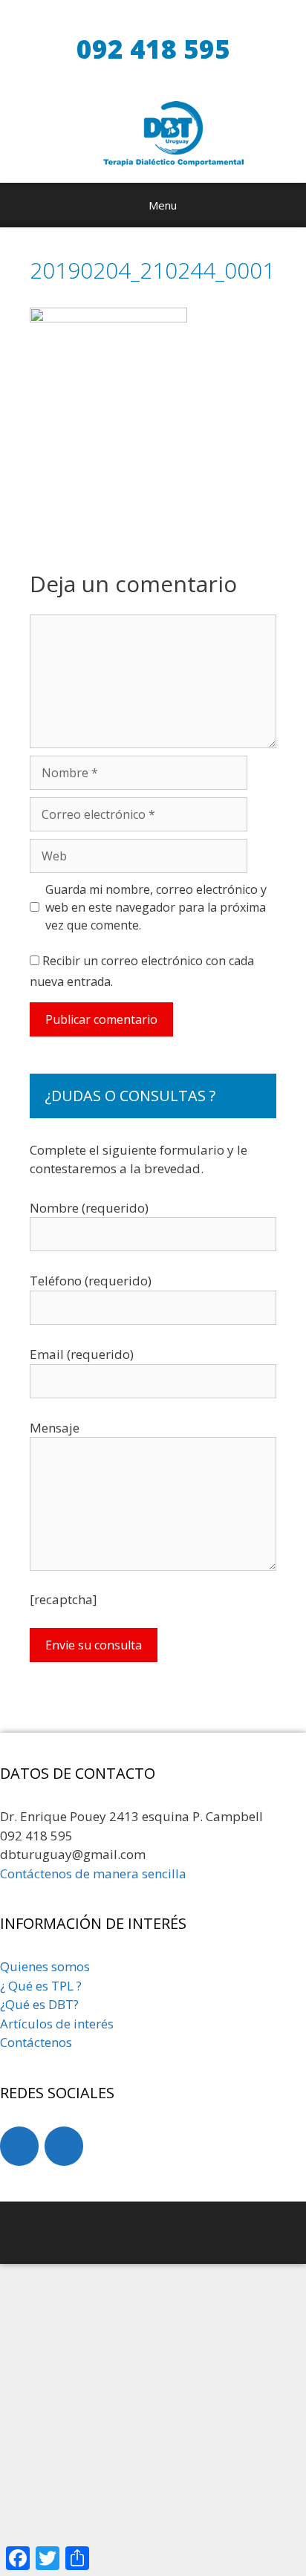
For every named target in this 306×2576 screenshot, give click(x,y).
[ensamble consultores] (149, 2230)
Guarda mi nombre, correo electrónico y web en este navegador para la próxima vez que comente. (156, 907)
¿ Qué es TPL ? (41, 1986)
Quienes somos (45, 1966)
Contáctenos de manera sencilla (93, 1873)
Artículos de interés (57, 2024)
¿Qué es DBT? (39, 2004)
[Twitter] (64, 2146)
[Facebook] (19, 2146)
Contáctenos (36, 2042)
